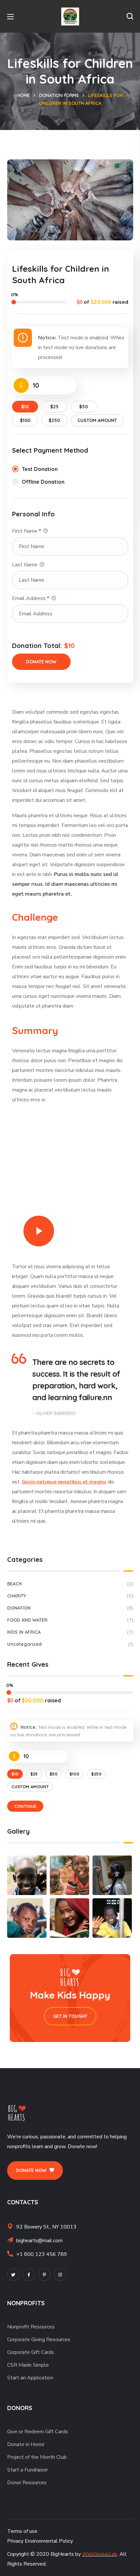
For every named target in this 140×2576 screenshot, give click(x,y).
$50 (84, 407)
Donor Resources (27, 2483)
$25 (54, 407)
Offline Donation (43, 482)
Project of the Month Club (37, 2457)
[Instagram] (60, 2275)
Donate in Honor (26, 2444)
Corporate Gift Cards (31, 2352)
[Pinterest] (45, 2275)
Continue (25, 1806)
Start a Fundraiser (28, 2470)
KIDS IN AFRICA (70, 1632)
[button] (130, 16)
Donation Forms (59, 95)
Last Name (25, 565)
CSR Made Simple (28, 2365)
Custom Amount (97, 420)
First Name (27, 531)
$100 (25, 420)
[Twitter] (13, 2275)
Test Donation (40, 469)
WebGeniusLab (100, 2554)
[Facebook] (29, 2275)
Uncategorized (70, 1644)
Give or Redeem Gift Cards (38, 2432)
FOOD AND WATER (70, 1620)
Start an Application (30, 2378)
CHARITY (70, 1596)
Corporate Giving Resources (39, 2340)
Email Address (31, 598)
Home (24, 95)
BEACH (70, 1584)
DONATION (70, 1608)
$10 (25, 407)
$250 (54, 420)
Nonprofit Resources (31, 2327)
